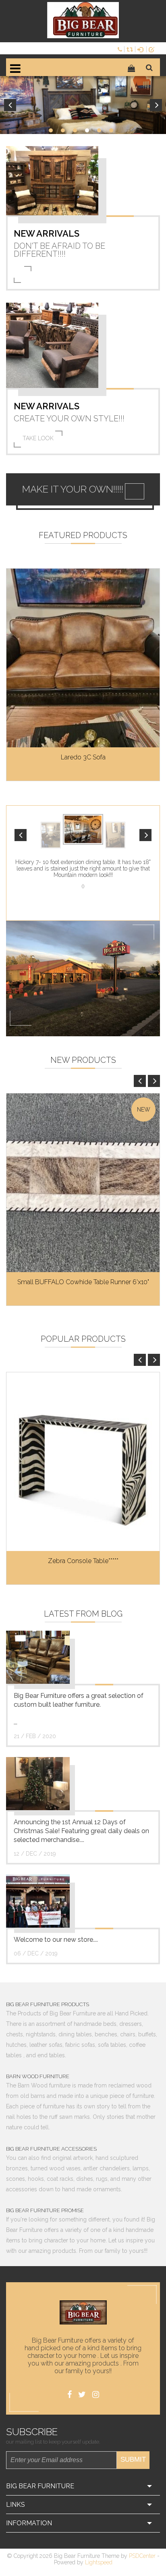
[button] (21, 835)
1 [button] (51, 130)
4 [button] (87, 130)
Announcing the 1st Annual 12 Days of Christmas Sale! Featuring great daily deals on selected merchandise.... (81, 1831)
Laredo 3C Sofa (83, 757)
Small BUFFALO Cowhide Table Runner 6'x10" (83, 1282)
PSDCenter (142, 2556)
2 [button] (63, 130)
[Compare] (131, 49)
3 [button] (75, 130)
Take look (38, 438)
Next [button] (156, 105)
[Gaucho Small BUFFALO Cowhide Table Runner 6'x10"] (83, 1183)
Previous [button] (10, 105)
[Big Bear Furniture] (83, 20)
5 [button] (99, 130)
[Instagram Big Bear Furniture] (96, 2395)
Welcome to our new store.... (56, 1940)
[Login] (142, 49)
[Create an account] (153, 49)
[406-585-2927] (121, 49)
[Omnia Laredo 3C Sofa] (83, 658)
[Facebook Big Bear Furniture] (70, 2395)
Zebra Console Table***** (83, 1561)
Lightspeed (99, 2562)
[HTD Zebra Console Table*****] (83, 1462)
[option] (83, 105)
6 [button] (111, 130)
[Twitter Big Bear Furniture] (82, 2395)
